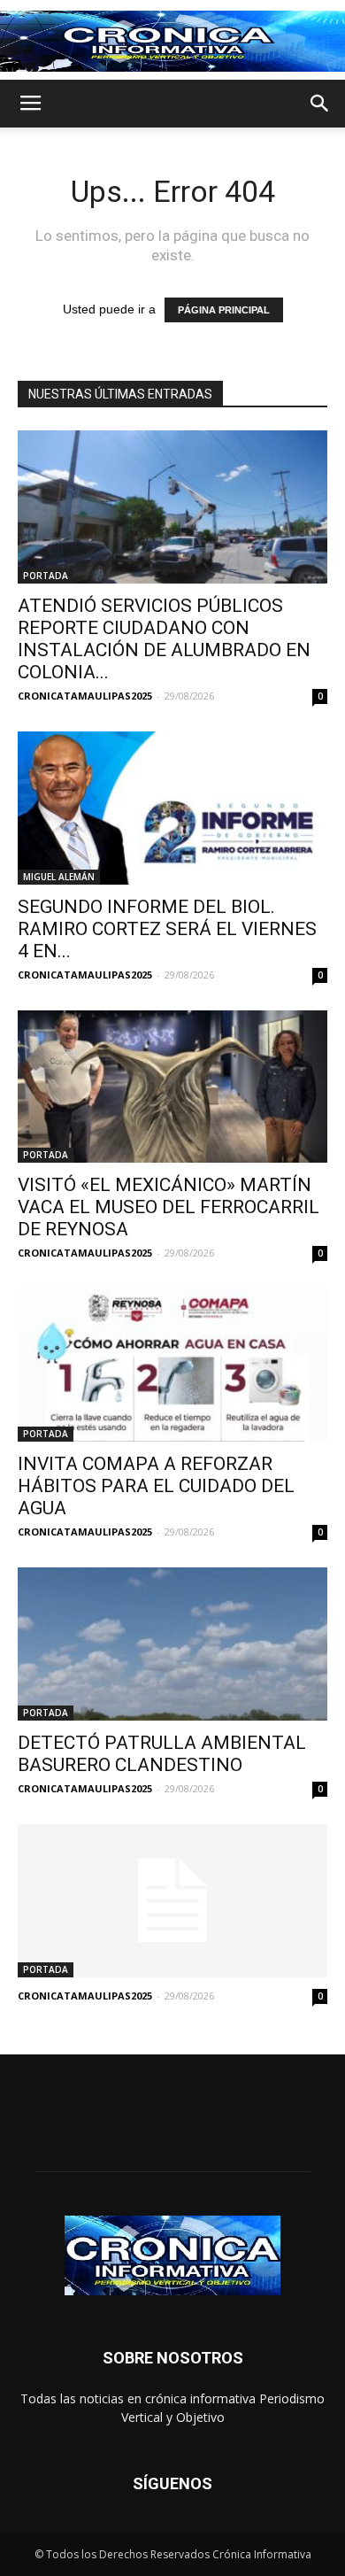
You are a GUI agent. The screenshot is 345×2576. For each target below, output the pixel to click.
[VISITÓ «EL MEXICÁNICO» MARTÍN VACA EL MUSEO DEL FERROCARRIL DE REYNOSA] (172, 1087)
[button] (320, 104)
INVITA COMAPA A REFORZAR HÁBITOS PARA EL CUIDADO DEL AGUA (156, 1486)
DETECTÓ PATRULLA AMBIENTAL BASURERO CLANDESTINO (162, 1754)
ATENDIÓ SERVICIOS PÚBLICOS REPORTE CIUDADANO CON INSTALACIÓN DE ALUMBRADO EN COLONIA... (164, 639)
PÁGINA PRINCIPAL (224, 310)
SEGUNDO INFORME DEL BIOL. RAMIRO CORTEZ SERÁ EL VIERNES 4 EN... (167, 929)
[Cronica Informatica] (172, 41)
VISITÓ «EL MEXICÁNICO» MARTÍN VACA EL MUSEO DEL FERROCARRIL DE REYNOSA (169, 1207)
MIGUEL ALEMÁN (59, 877)
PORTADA (46, 576)
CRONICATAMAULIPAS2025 (85, 696)
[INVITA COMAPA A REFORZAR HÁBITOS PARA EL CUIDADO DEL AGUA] (172, 1365)
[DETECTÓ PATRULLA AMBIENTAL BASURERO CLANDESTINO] (172, 1644)
